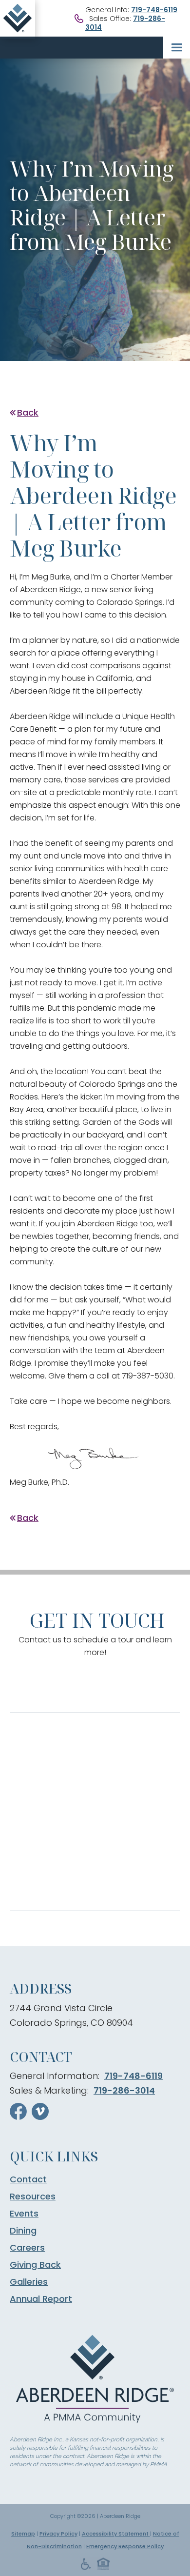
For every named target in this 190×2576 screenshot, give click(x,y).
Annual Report (41, 2299)
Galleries (29, 2282)
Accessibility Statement (116, 2534)
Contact (28, 2179)
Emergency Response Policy (125, 2546)
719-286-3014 (124, 2090)
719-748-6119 (154, 10)
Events (24, 2214)
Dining (23, 2231)
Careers (27, 2248)
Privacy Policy (58, 2534)
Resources (33, 2197)
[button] (177, 48)
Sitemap (23, 2534)
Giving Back (35, 2265)
